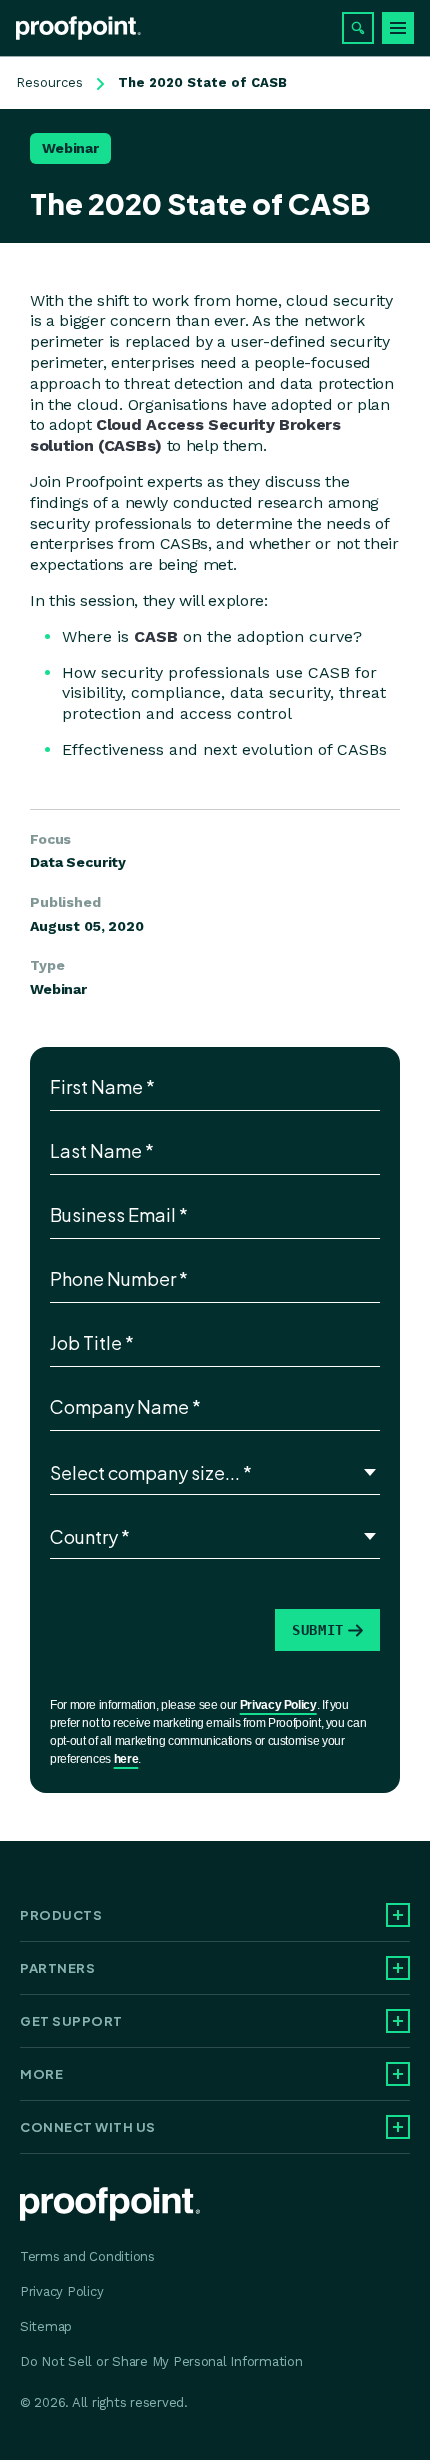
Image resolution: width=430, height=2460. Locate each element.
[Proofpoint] (78, 28)
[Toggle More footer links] (398, 2074)
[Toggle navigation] (398, 28)
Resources (49, 82)
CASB (156, 636)
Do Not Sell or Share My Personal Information (161, 2361)
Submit (318, 1630)
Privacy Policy (278, 1705)
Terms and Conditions (87, 2256)
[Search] (358, 28)
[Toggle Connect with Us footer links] (398, 2127)
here (126, 1759)
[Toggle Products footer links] (398, 1915)
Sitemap (46, 2326)
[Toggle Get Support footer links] (398, 2021)
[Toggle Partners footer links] (398, 1968)
